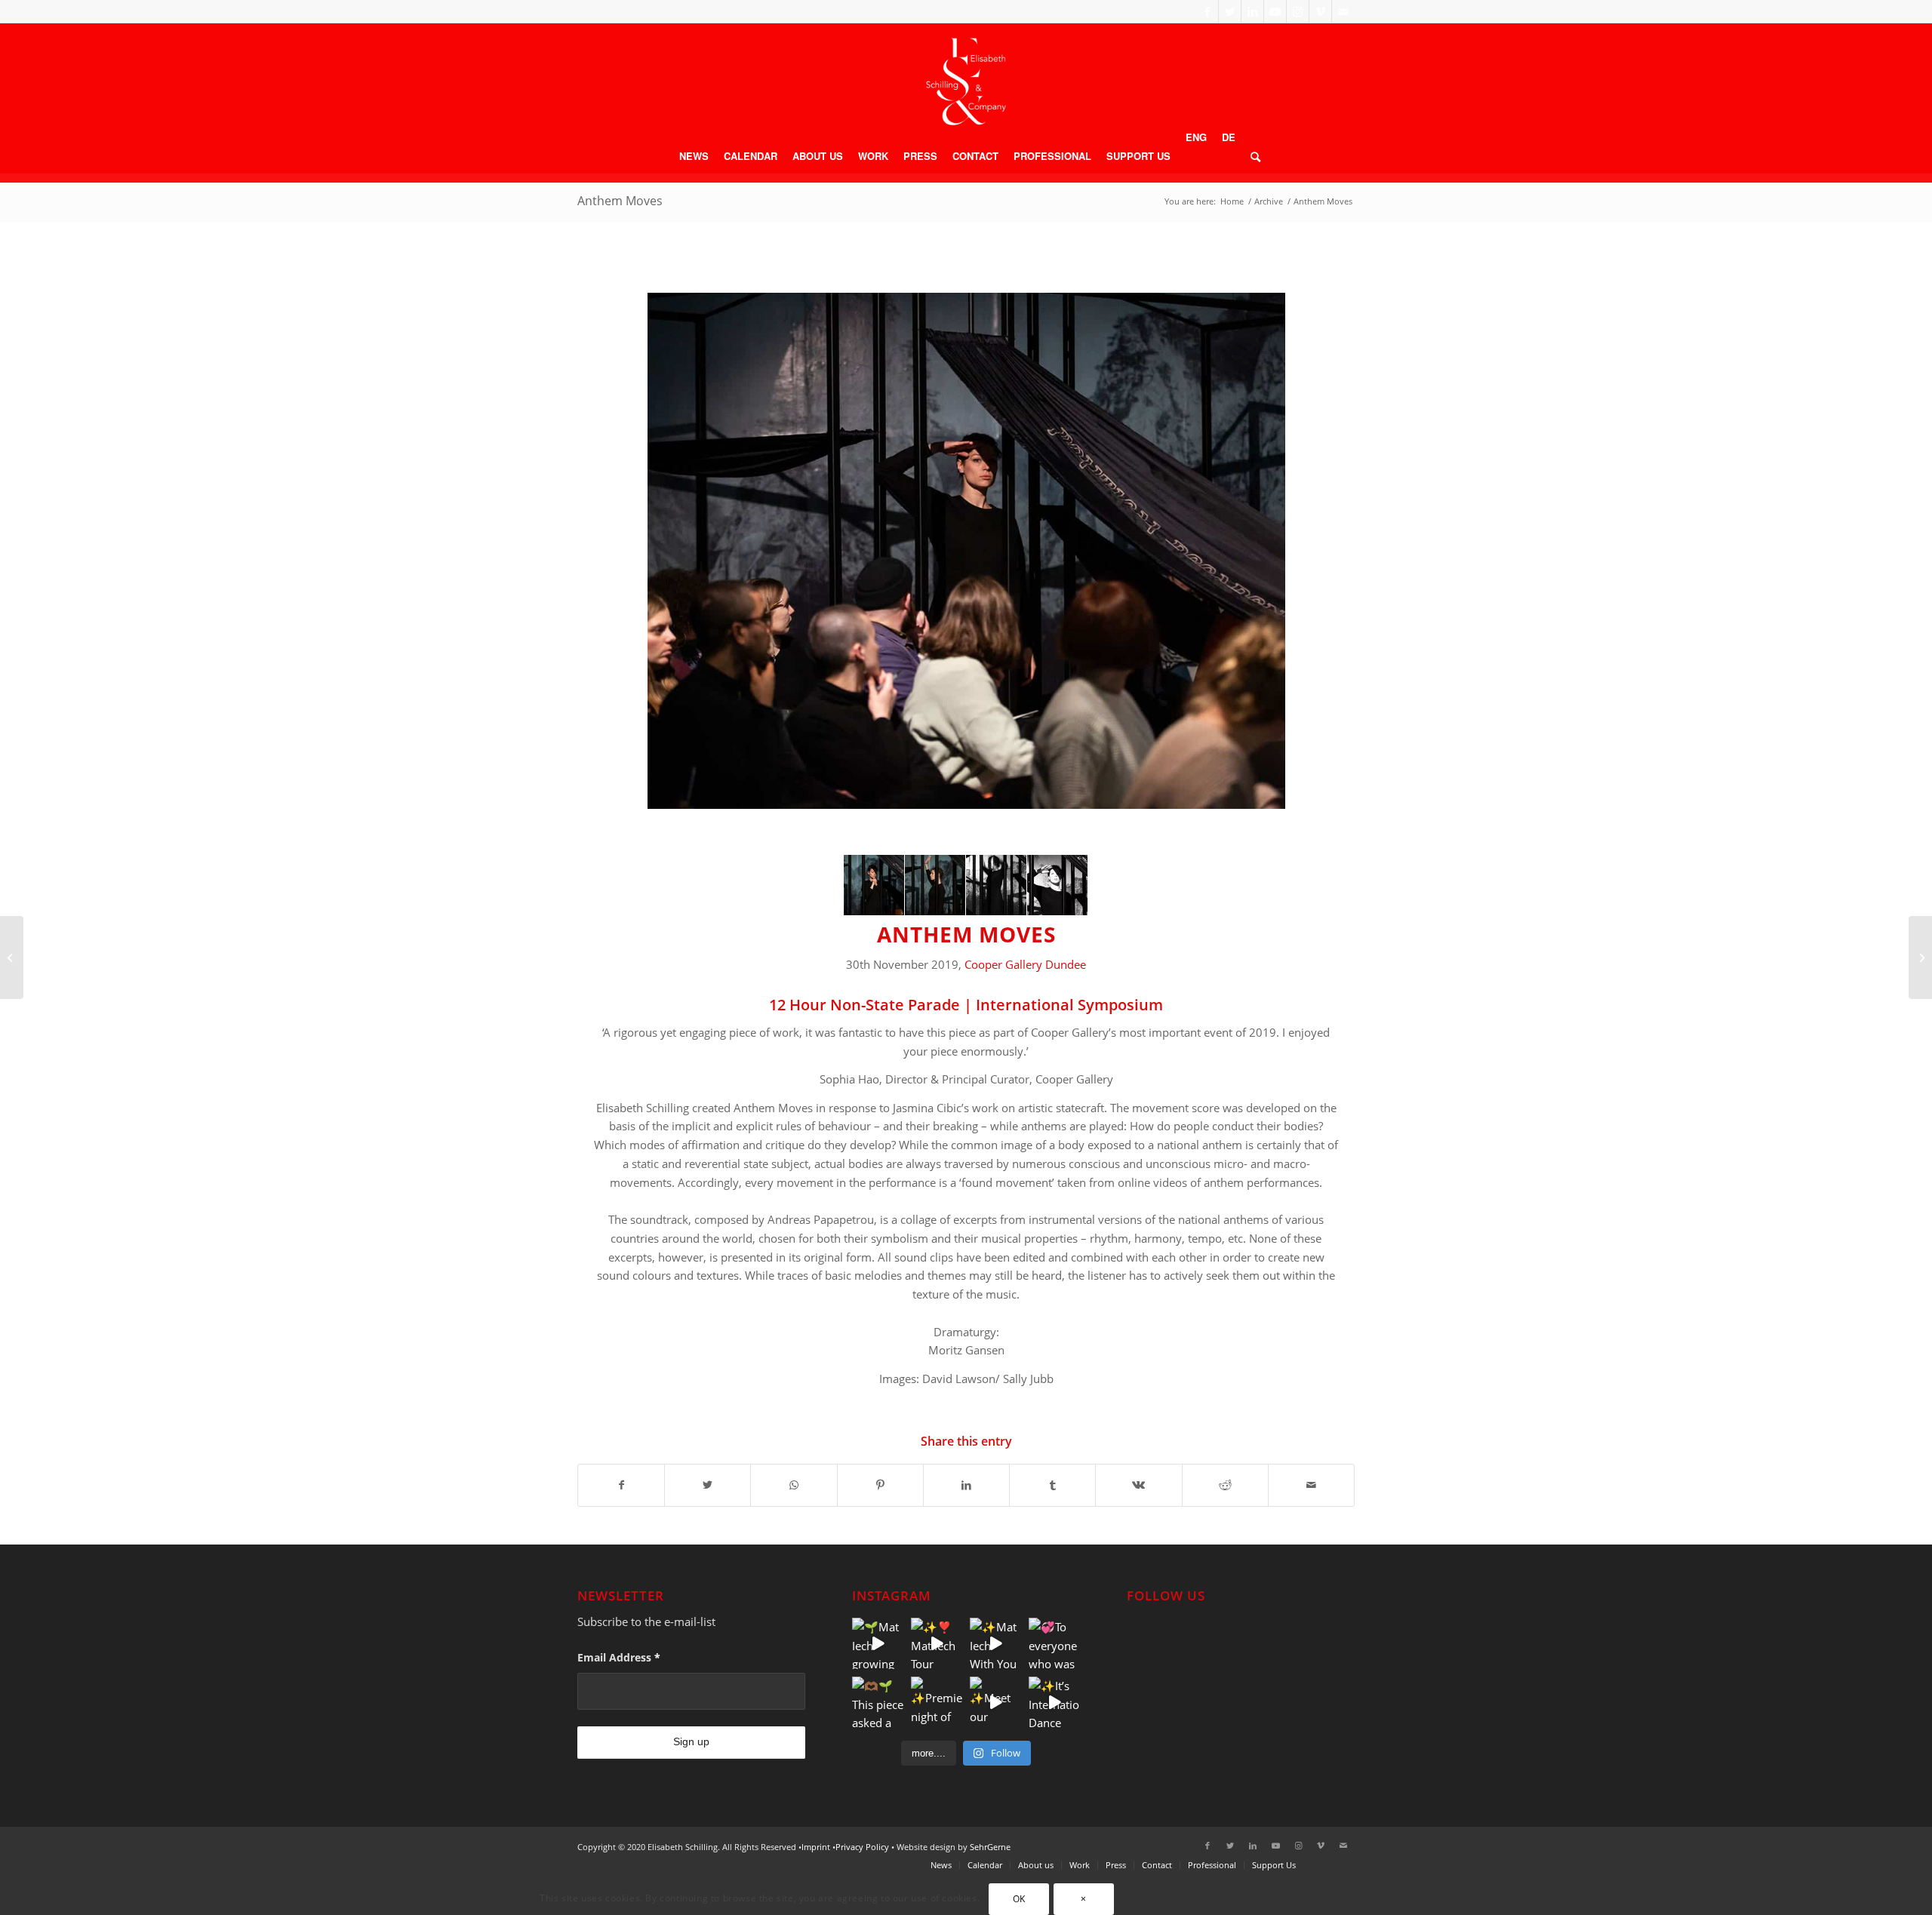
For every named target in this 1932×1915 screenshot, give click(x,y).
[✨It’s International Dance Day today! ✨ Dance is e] (1054, 1702)
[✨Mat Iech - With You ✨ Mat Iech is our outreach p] (995, 1643)
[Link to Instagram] (1298, 11)
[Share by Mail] (1311, 1485)
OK (1019, 1899)
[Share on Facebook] (621, 1485)
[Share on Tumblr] (1052, 1485)
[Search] (1252, 156)
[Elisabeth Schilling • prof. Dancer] (966, 81)
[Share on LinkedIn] (966, 1485)
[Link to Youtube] (1275, 11)
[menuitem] (694, 156)
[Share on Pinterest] (880, 1485)
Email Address (619, 1657)
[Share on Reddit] (1225, 1485)
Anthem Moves (620, 201)
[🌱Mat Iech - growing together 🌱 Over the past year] (878, 1643)
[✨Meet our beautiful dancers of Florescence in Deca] (995, 1702)
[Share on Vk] (1138, 1485)
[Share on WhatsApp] (794, 1485)
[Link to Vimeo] (1320, 11)
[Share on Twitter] (708, 1485)
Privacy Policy (862, 1847)
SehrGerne (990, 1847)
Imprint (816, 1847)
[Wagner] (12, 957)
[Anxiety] (1920, 957)
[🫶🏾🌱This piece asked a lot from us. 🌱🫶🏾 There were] (878, 1702)
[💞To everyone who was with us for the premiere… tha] (1054, 1643)
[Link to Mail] (1343, 11)
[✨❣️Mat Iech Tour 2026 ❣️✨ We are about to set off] (937, 1643)
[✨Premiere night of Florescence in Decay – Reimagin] (937, 1702)
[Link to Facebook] (1207, 11)
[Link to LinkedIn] (1252, 11)
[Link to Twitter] (1230, 11)
